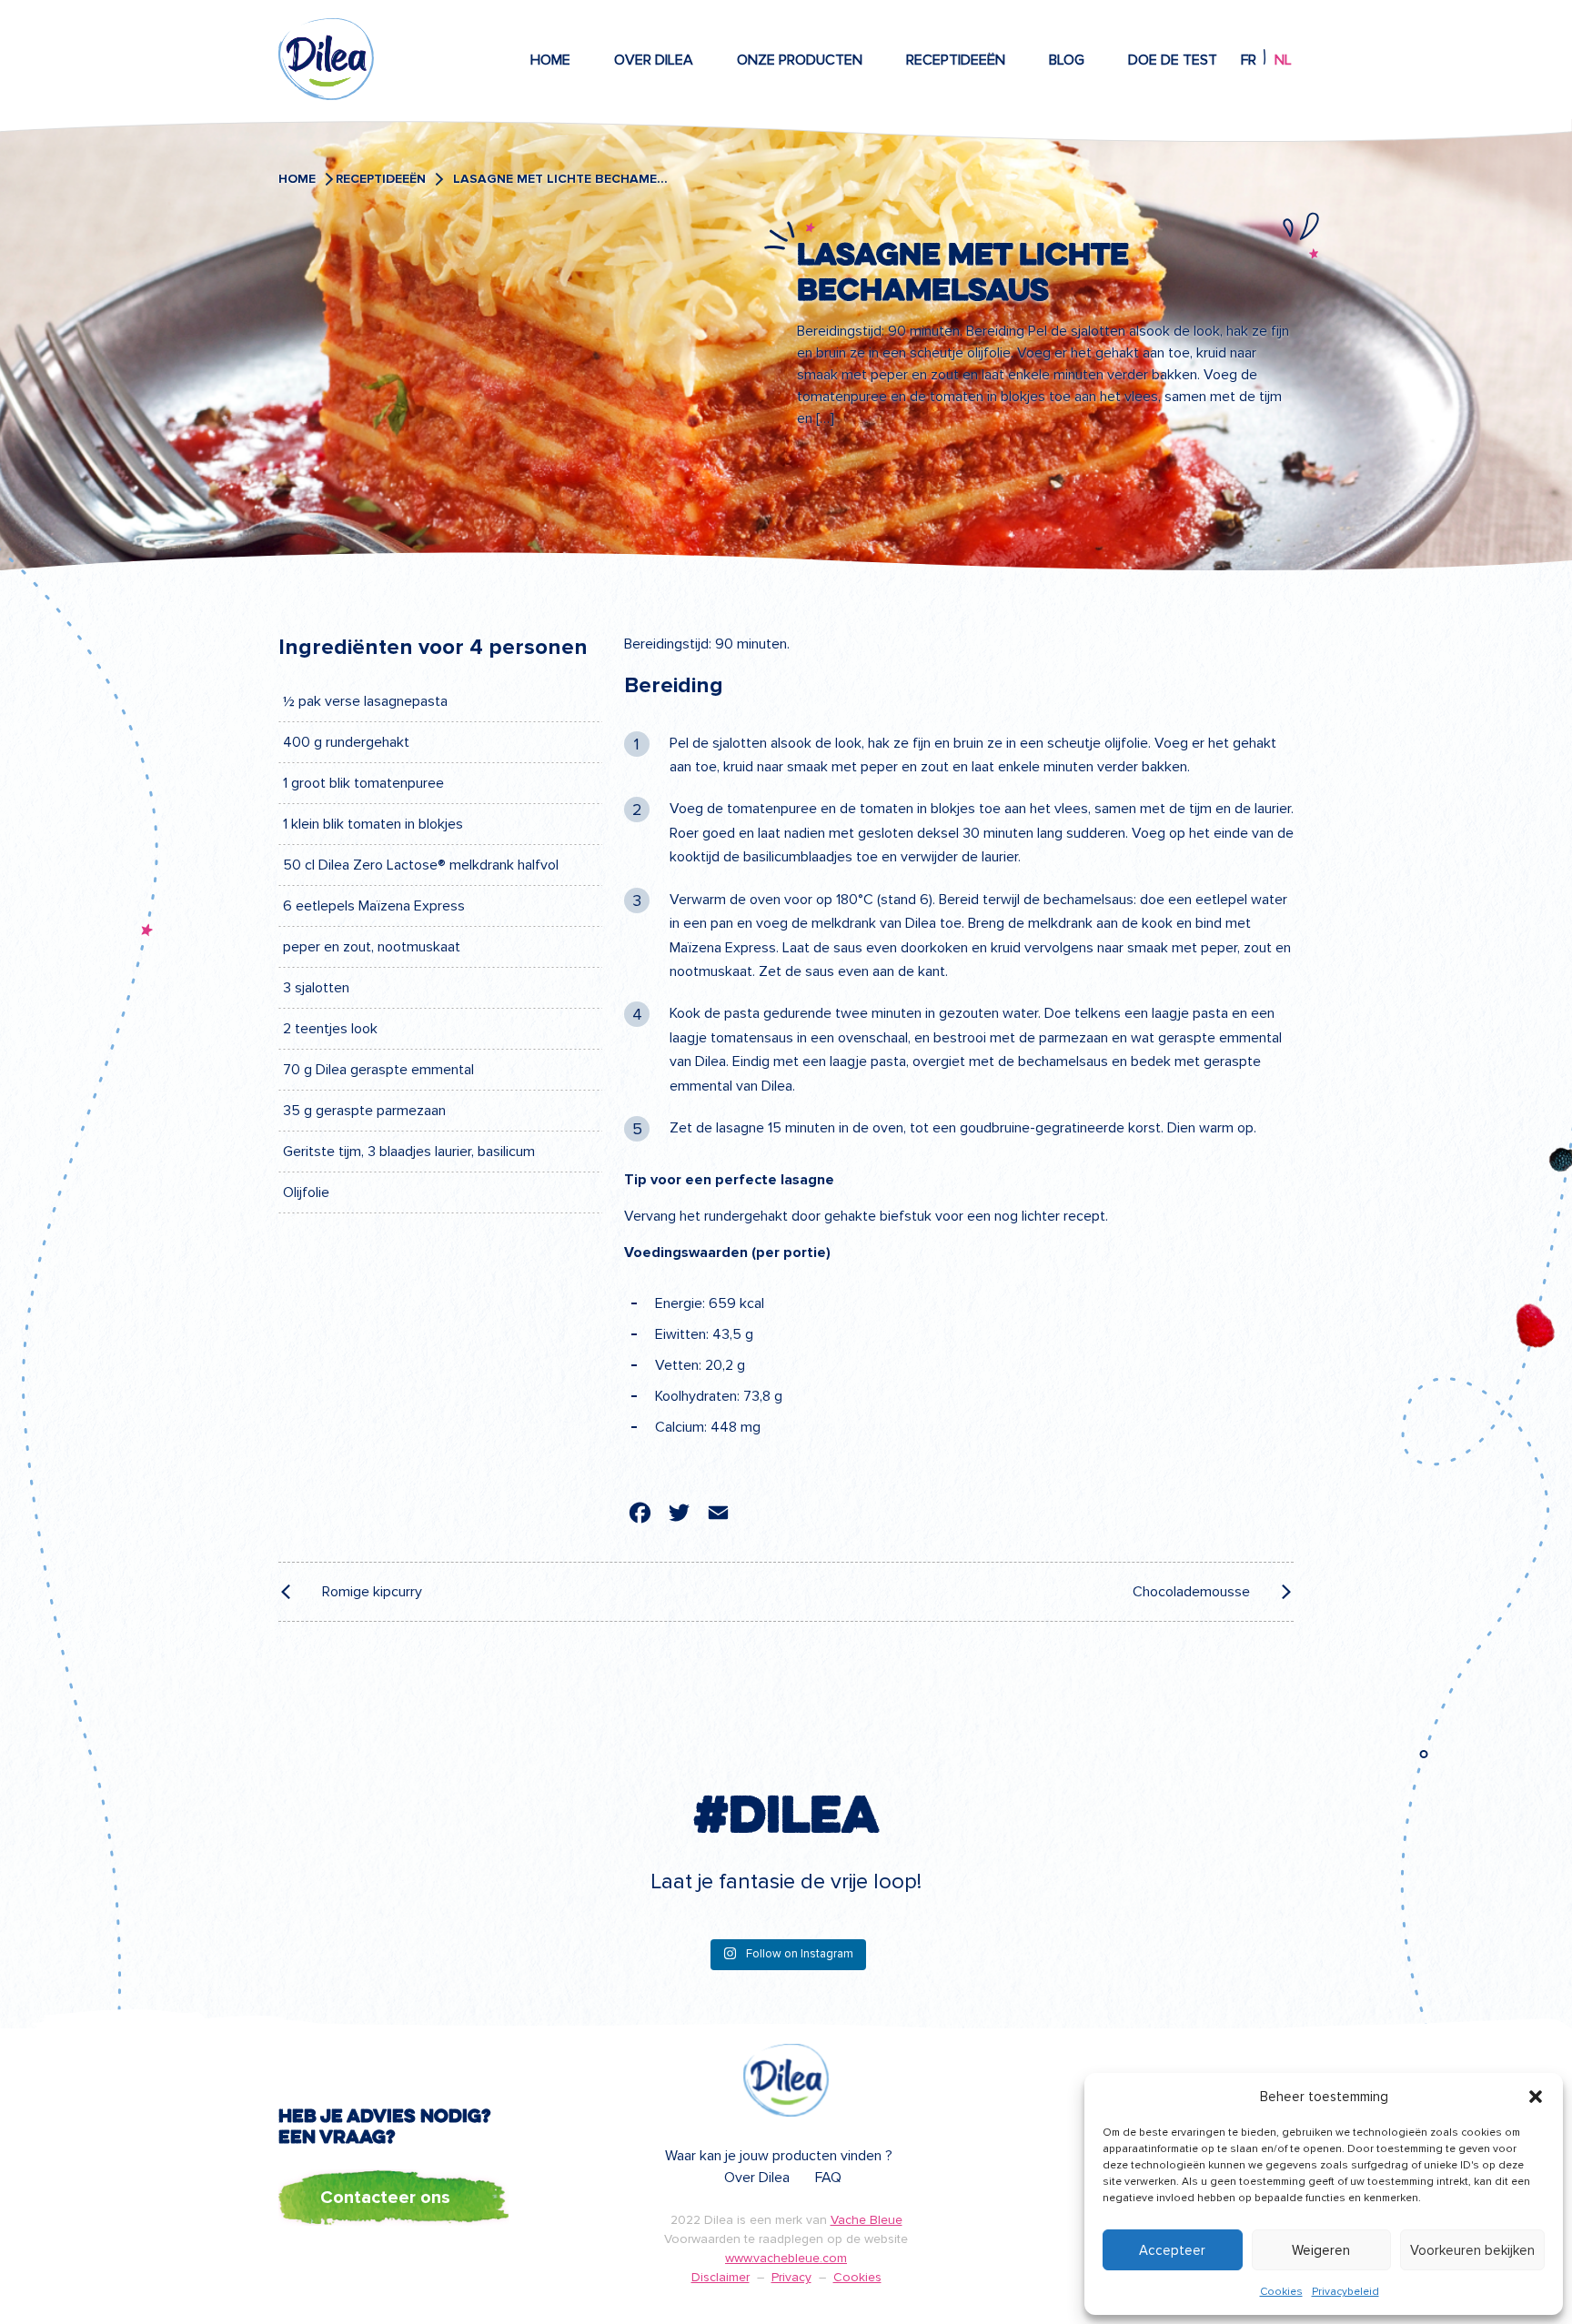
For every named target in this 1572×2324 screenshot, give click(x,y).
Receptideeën (956, 60)
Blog (1067, 60)
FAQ (828, 2178)
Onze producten (800, 60)
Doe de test (1173, 60)
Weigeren (1321, 2250)
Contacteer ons (385, 2198)
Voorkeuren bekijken (1472, 2250)
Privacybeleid (1345, 2292)
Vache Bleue (867, 2220)
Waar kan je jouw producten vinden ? (779, 2156)
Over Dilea (654, 60)
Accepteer (1172, 2250)
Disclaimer (720, 2277)
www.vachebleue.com (786, 2258)
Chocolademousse (1191, 1592)
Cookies (1281, 2292)
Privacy (791, 2277)
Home (550, 60)
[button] (1536, 2097)
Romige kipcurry (372, 1592)
